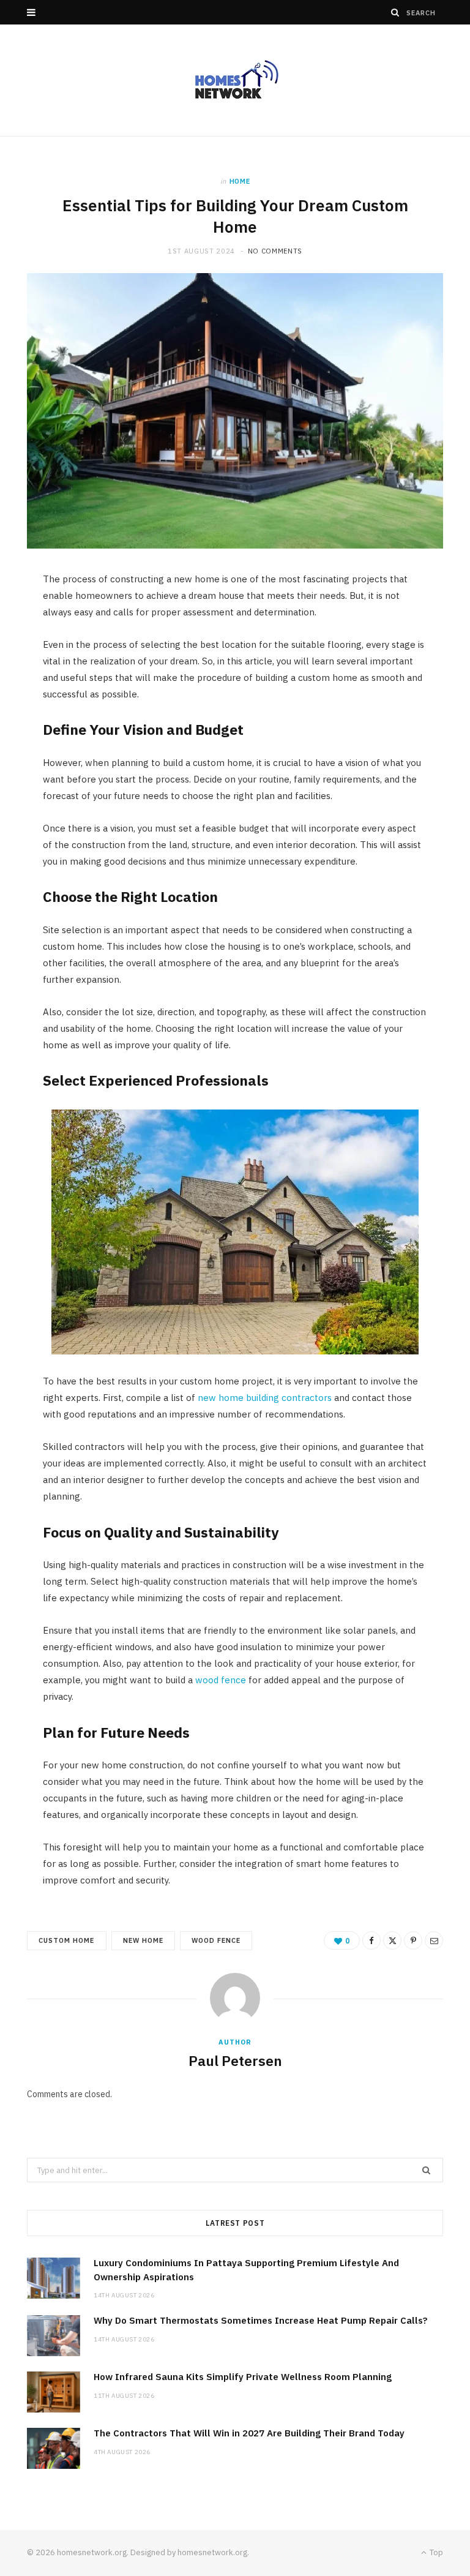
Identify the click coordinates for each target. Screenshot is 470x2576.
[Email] (434, 1940)
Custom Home (67, 1940)
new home (143, 1940)
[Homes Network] (235, 80)
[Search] (395, 12)
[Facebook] (371, 1940)
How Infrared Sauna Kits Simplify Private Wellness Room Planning (243, 2377)
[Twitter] (392, 1940)
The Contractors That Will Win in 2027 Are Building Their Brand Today (249, 2433)
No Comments (275, 251)
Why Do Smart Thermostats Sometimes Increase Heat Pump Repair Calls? (261, 2320)
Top (435, 2552)
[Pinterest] (413, 1940)
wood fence (216, 1940)
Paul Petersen (235, 2060)
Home (240, 181)
